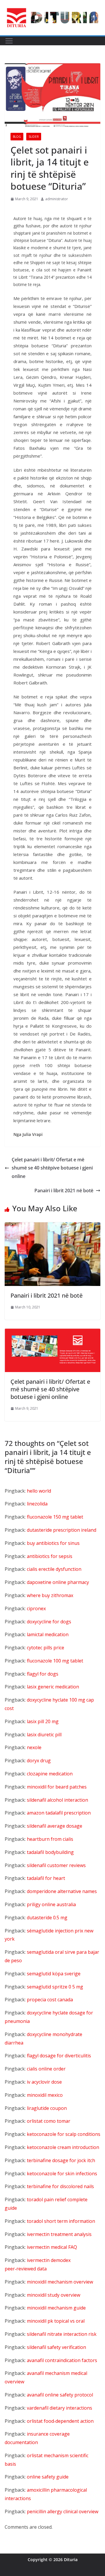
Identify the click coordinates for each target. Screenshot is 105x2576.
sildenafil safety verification (56, 2347)
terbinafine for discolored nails (60, 2186)
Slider (34, 137)
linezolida (37, 1504)
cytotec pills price (45, 1648)
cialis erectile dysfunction (54, 1569)
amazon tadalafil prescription (59, 1813)
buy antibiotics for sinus (53, 1543)
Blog (17, 137)
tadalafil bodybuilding (50, 1852)
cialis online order (46, 2069)
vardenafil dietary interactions (60, 2408)
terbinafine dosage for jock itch (61, 2160)
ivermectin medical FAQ (52, 2247)
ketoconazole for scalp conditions (64, 2134)
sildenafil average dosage (55, 1826)
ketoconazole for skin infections (62, 2174)
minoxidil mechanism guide (56, 2308)
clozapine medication (50, 1774)
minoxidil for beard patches (57, 1787)
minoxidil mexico (45, 2095)
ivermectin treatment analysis (59, 2234)
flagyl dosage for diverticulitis (59, 2056)
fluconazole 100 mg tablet (55, 1661)
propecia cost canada (50, 2000)
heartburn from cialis (50, 1839)
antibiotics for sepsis (50, 1556)
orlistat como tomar (49, 2121)
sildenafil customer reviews (56, 1865)
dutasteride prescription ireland (62, 1530)
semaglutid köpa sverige (54, 1974)
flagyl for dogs (43, 1674)
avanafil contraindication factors (62, 2360)
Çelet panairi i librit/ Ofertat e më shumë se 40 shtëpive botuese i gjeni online (52, 1168)
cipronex (36, 1608)
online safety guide (48, 2477)
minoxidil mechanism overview (60, 2282)
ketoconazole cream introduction (63, 2147)
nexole (34, 1747)
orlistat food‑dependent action (60, 2421)
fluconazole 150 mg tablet (55, 1517)
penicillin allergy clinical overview (63, 2511)
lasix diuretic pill (44, 1735)
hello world (39, 1491)
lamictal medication (48, 1634)
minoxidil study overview (54, 2295)
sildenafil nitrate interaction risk (62, 2334)
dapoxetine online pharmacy (58, 1582)
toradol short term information (61, 2221)
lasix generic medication (53, 1687)
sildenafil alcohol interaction (57, 1800)
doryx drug (39, 1761)
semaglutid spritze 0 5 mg (55, 1987)
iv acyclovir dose (44, 2082)
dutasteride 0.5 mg (47, 1918)
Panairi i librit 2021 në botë (64, 1191)
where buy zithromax (50, 1595)
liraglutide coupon (47, 2108)
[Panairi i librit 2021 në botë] (52, 1226)
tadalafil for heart (46, 1878)
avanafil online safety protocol (60, 2395)
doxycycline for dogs (49, 1622)
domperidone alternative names (62, 1891)
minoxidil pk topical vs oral (56, 2321)
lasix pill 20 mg (43, 1721)
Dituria (71, 2560)
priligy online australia (51, 1904)
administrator (57, 199)
